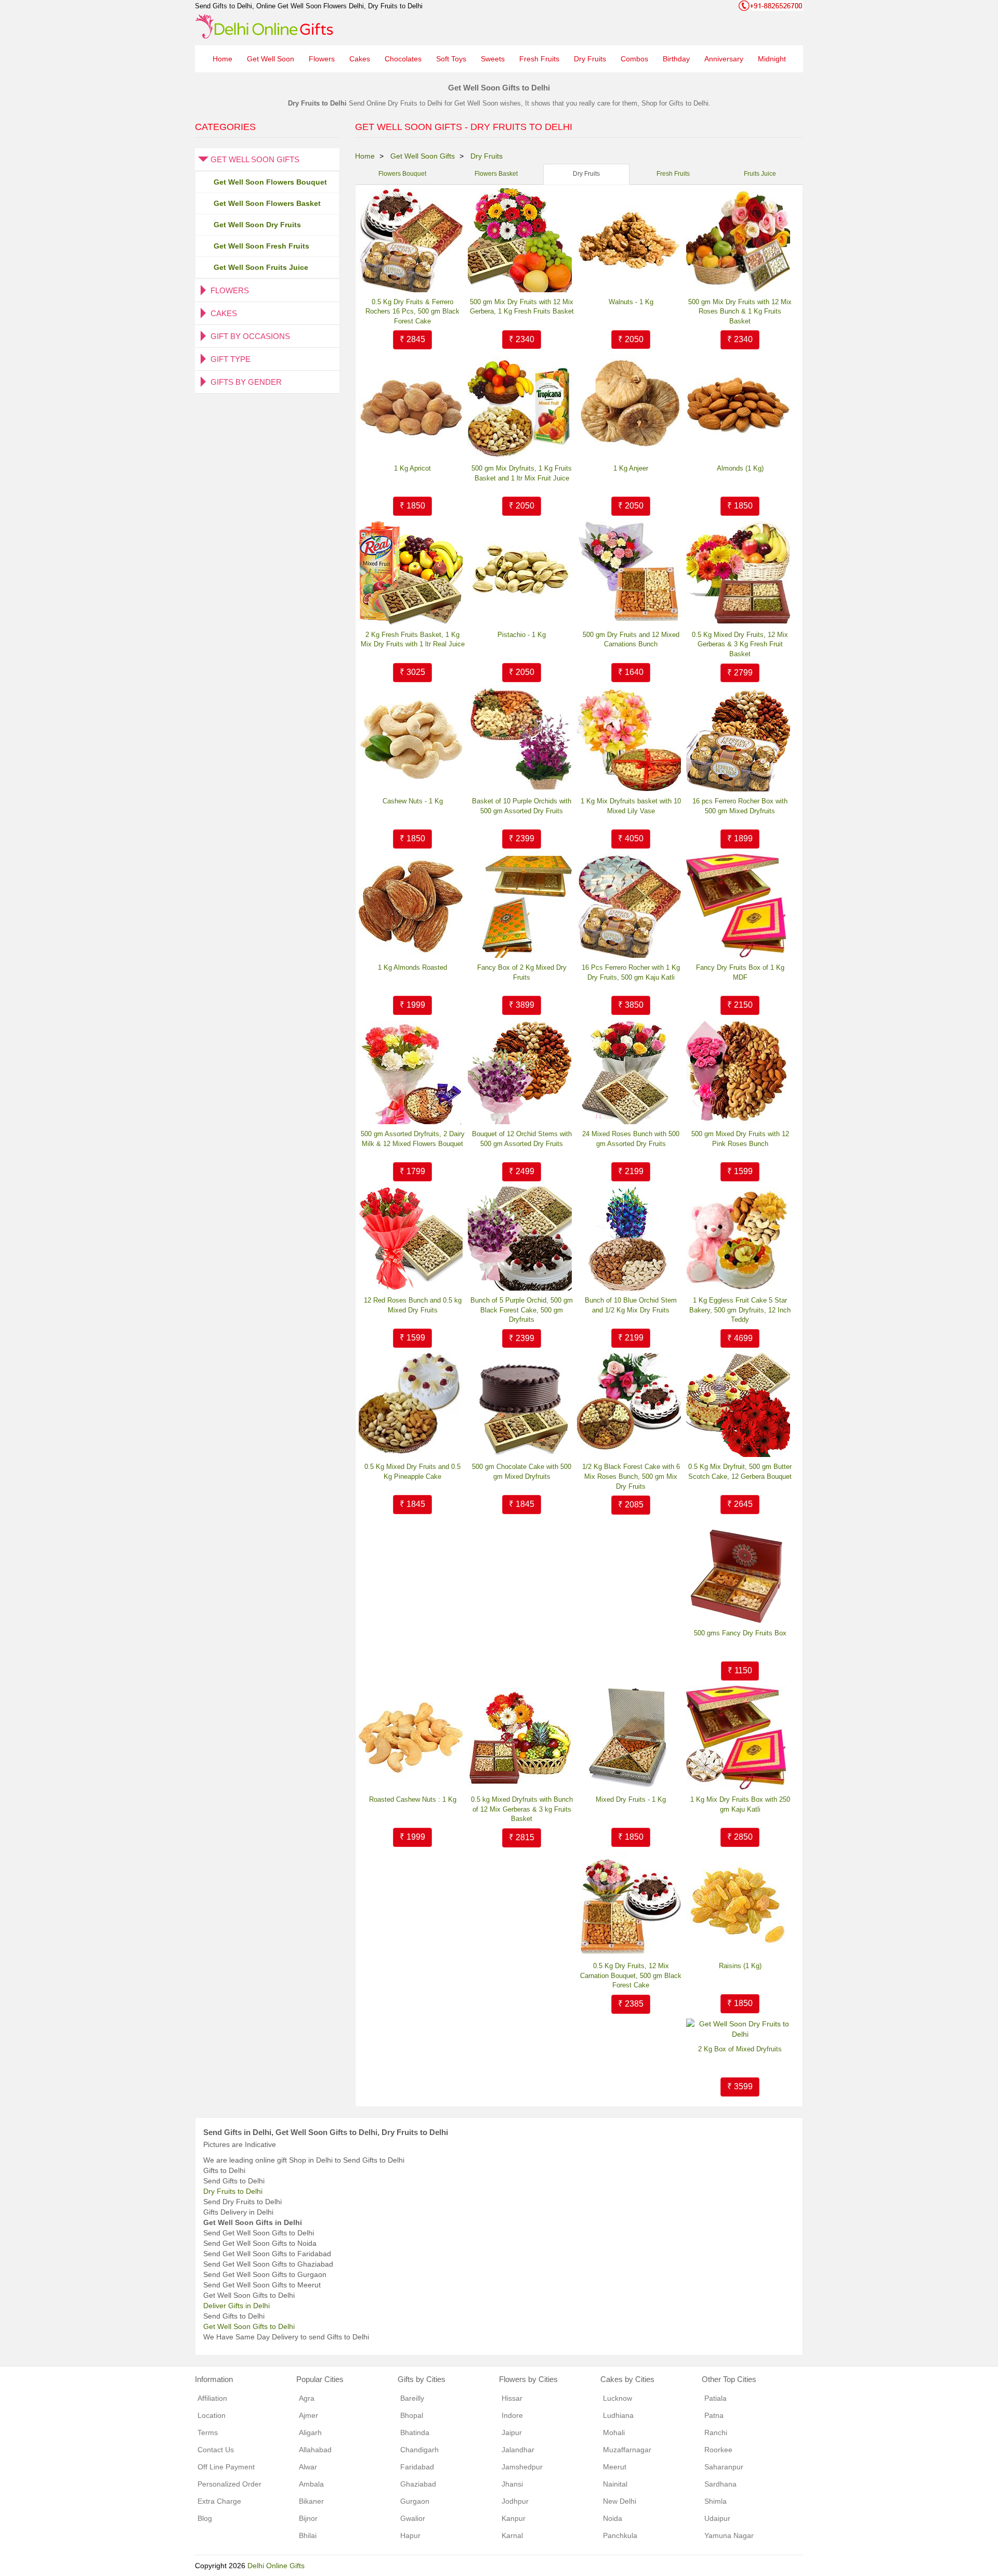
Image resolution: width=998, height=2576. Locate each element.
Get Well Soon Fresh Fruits (261, 246)
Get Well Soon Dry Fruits (257, 225)
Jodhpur (515, 2501)
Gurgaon (415, 2501)
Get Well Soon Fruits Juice (261, 267)
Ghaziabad (418, 2484)
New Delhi (620, 2501)
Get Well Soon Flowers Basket (267, 203)
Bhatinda (415, 2432)
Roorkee (718, 2450)
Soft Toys (451, 59)
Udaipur (717, 2518)
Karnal (512, 2535)
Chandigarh (419, 2450)
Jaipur (512, 2432)
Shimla (715, 2501)
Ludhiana (618, 2415)
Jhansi (512, 2484)
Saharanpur (724, 2467)
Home (222, 59)
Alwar (308, 2467)
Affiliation (212, 2398)
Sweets (493, 59)
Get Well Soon (271, 59)
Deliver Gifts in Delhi (237, 2306)
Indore (512, 2415)
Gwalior (413, 2518)
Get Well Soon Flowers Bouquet (270, 182)
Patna (714, 2415)
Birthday (676, 59)
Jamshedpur (522, 2467)
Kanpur (514, 2518)
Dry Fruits (590, 59)
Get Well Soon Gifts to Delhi (249, 2326)
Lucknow (618, 2398)
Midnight (772, 59)
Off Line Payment (226, 2467)
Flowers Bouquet (402, 174)
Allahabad (315, 2450)
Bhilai (308, 2535)
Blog (205, 2518)
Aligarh (310, 2432)
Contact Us (216, 2450)
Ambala (311, 2484)
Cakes (360, 59)
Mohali (614, 2432)
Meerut (615, 2467)
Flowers (322, 59)
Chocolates (403, 59)
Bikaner (311, 2501)
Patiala (715, 2398)
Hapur (410, 2535)
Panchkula (620, 2535)
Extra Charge (219, 2501)
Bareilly (412, 2398)
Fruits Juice (760, 174)
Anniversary (724, 59)
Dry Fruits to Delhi (233, 2191)
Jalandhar (518, 2450)
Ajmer (308, 2415)
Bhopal (412, 2415)
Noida (613, 2518)
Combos (634, 59)
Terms (208, 2432)
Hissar (512, 2398)
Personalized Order (229, 2484)
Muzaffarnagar (627, 2450)
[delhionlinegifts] (264, 26)
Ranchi (716, 2432)
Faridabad (417, 2467)
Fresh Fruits (539, 59)
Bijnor (308, 2518)
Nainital (615, 2484)
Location (212, 2415)
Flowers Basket (496, 174)
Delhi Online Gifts (276, 2566)
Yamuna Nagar (729, 2535)
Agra (307, 2398)
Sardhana (720, 2484)
